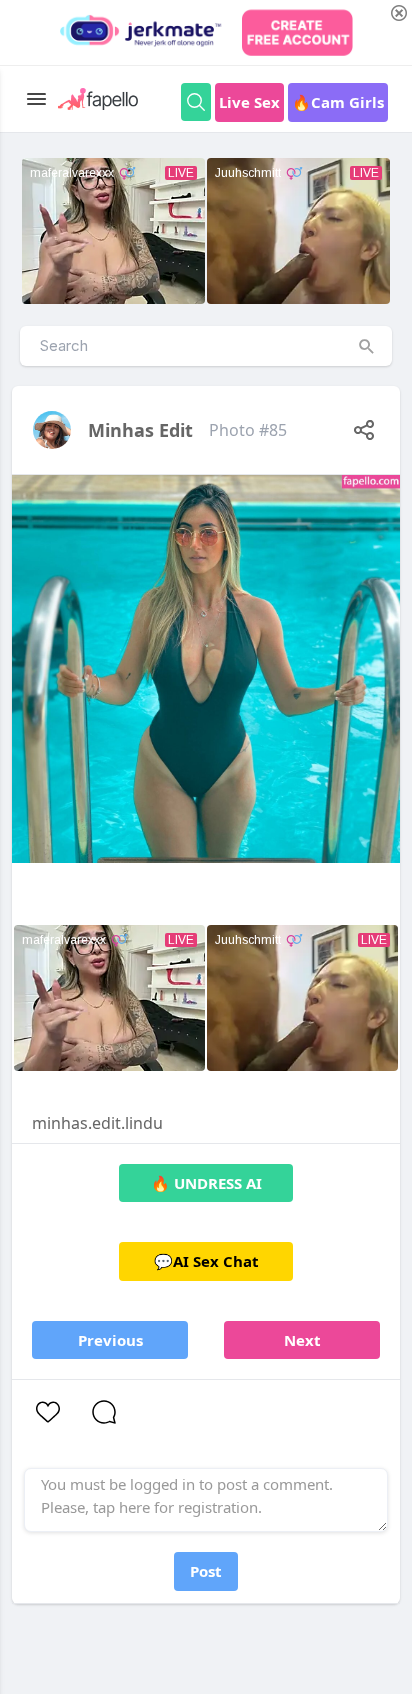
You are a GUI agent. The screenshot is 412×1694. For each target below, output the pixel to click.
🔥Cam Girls (338, 102)
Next (302, 1340)
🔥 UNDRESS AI (206, 1183)
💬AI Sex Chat (206, 1261)
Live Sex (249, 102)
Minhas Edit (140, 430)
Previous (110, 1340)
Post (206, 1571)
